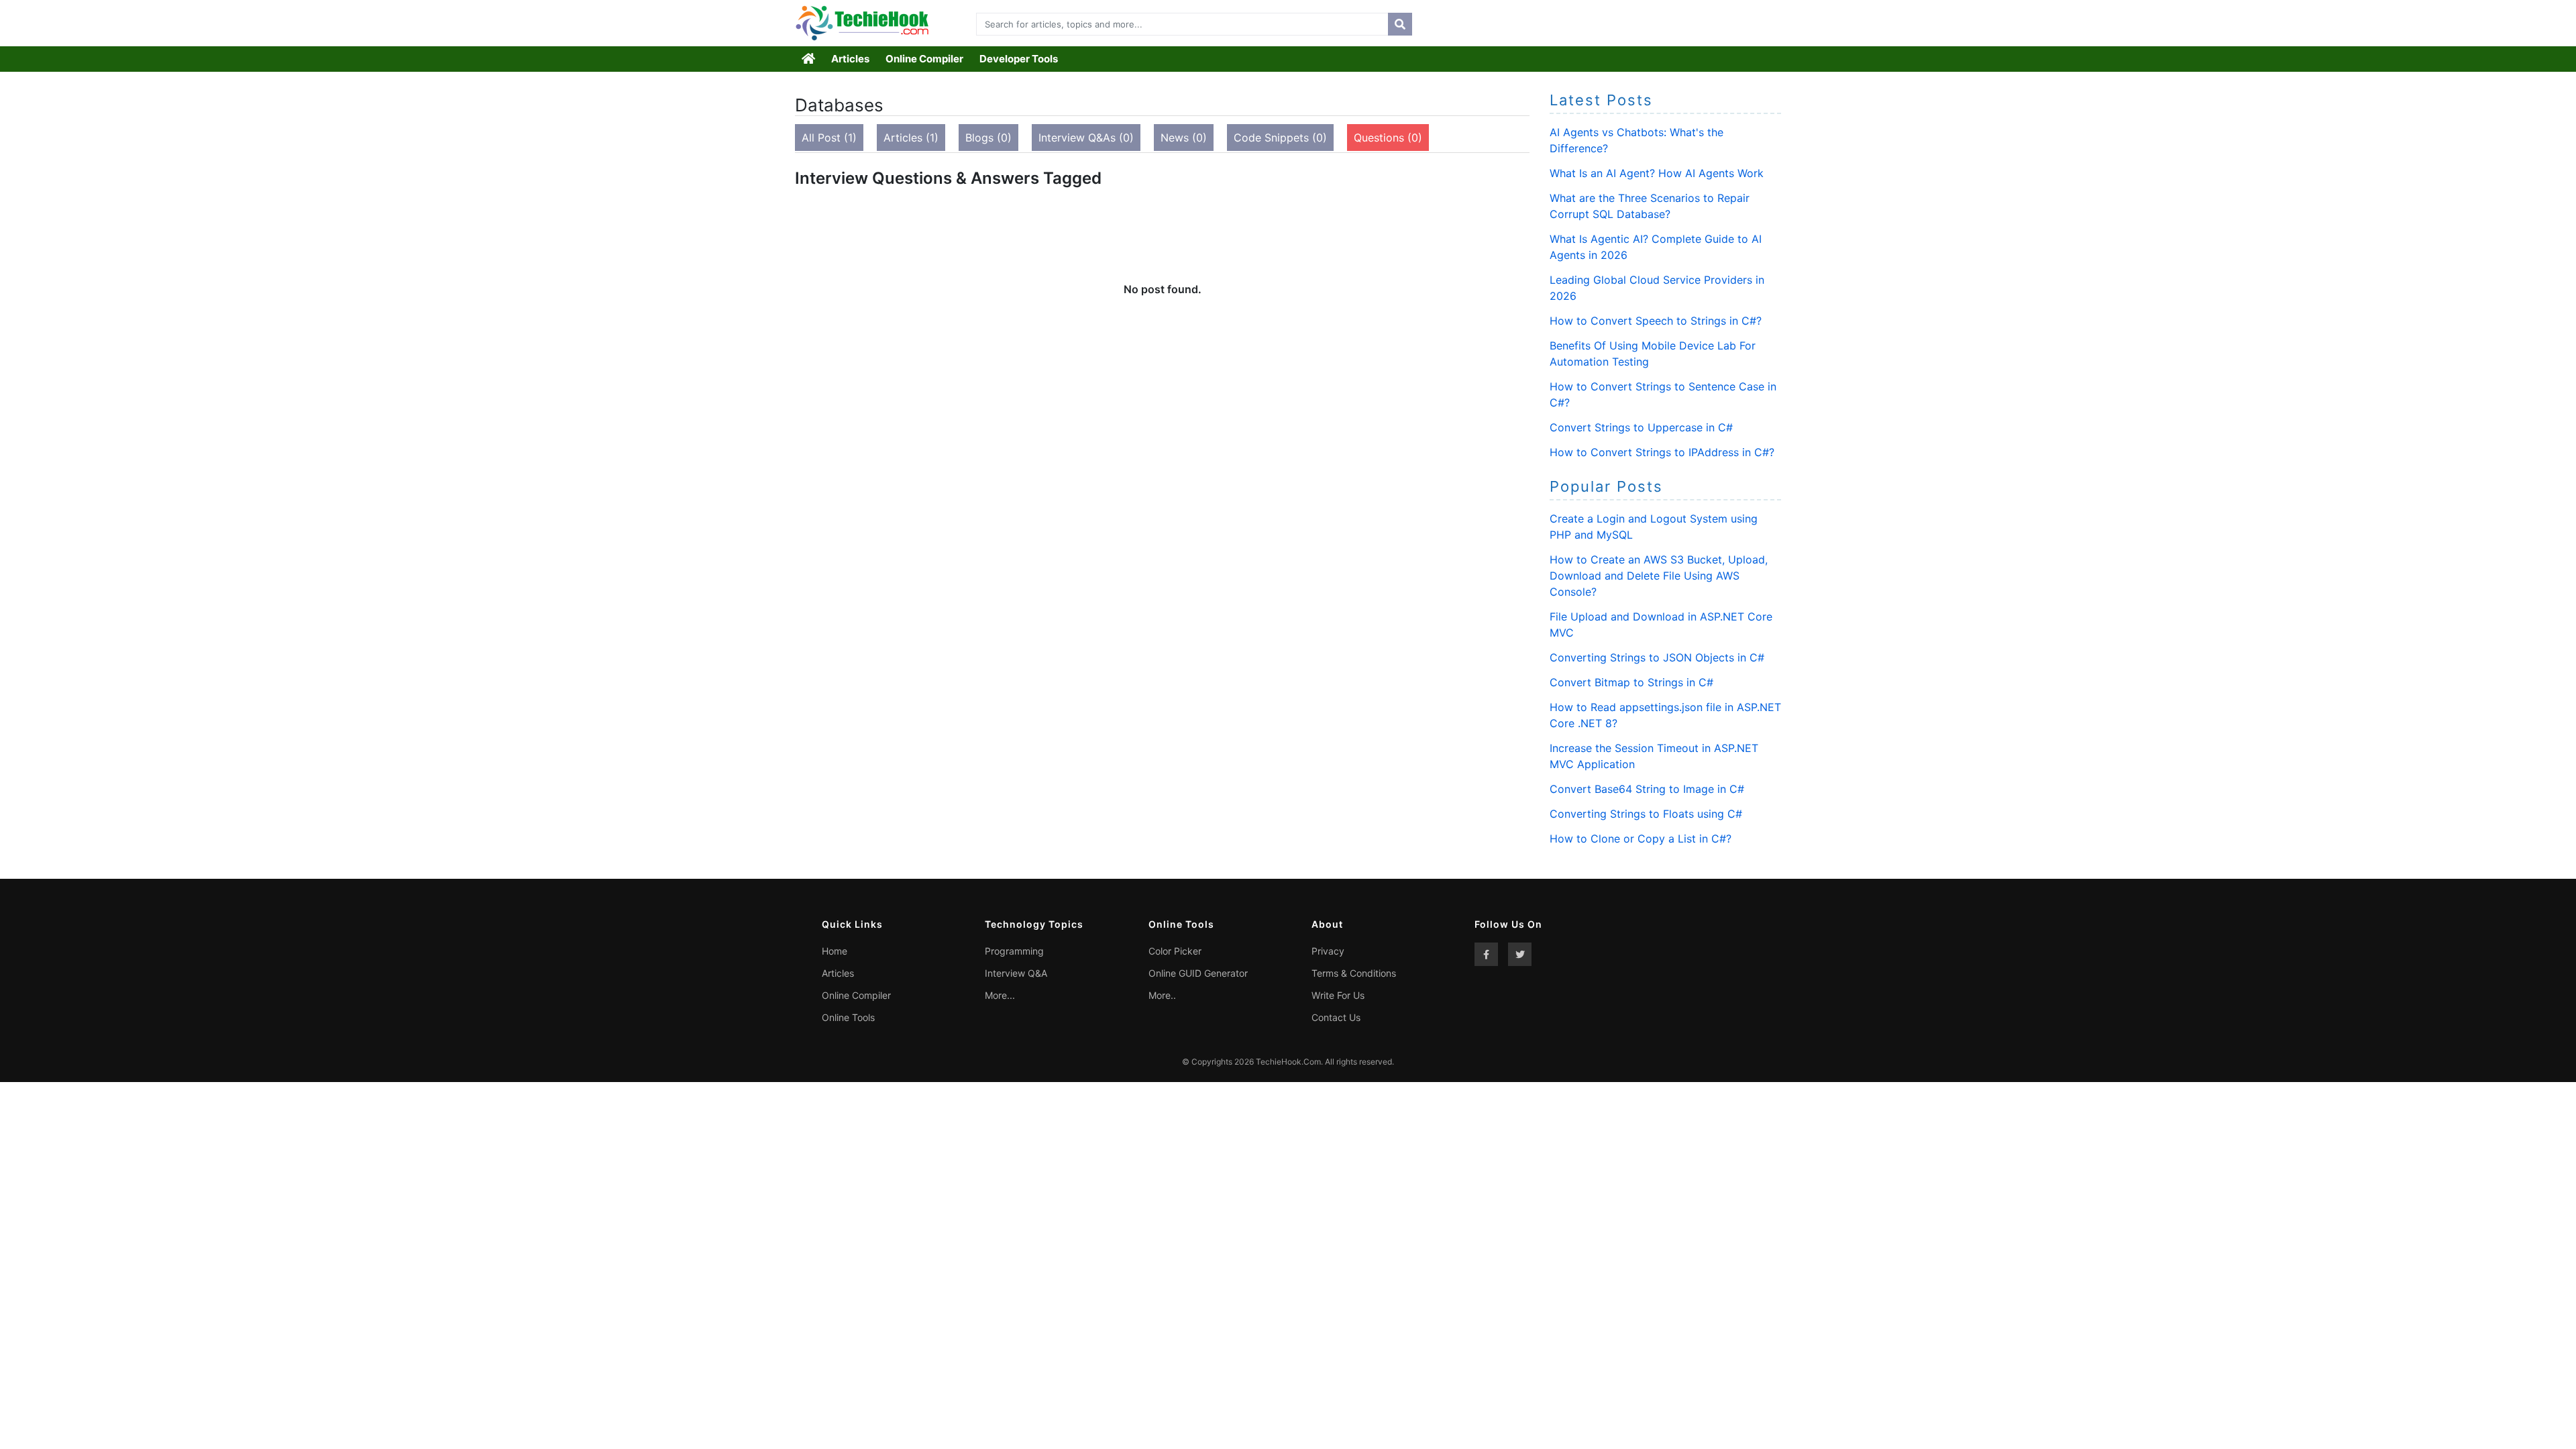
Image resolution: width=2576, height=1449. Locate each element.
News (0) (1184, 138)
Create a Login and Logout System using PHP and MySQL (1654, 527)
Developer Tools (1019, 59)
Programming (1014, 951)
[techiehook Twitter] (1520, 954)
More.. (1162, 995)
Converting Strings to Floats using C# (1646, 814)
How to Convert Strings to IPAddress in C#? (1662, 452)
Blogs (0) (988, 138)
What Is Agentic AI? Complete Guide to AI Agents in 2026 (1656, 247)
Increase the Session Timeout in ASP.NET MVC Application (1654, 756)
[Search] (1400, 24)
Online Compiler (924, 59)
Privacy (1328, 951)
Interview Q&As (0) (1086, 138)
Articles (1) (911, 138)
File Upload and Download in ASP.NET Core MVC (1661, 625)
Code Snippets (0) (1280, 138)
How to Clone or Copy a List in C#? (1641, 839)
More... (1000, 995)
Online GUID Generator (1198, 973)
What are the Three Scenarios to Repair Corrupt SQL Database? (1650, 206)
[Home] (809, 59)
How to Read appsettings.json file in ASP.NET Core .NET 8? (1665, 715)
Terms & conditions (1354, 973)
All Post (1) (829, 138)
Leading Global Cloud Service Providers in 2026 (1657, 288)
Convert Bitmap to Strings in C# (1631, 682)
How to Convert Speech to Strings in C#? (1656, 321)
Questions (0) (1388, 138)
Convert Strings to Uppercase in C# (1641, 427)
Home (835, 951)
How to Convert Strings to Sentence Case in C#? (1663, 394)
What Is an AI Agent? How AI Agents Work (1657, 173)
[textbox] (1179, 24)
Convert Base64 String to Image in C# (1647, 789)
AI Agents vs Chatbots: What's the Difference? (1636, 140)
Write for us (1338, 995)
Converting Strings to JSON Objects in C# (1657, 657)
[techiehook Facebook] (1486, 954)
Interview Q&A (1016, 973)
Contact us (1336, 1017)
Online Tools (848, 1017)
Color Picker (1175, 951)
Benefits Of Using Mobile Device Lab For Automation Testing (1653, 354)
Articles (850, 59)
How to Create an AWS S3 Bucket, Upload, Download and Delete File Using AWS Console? (1659, 576)
